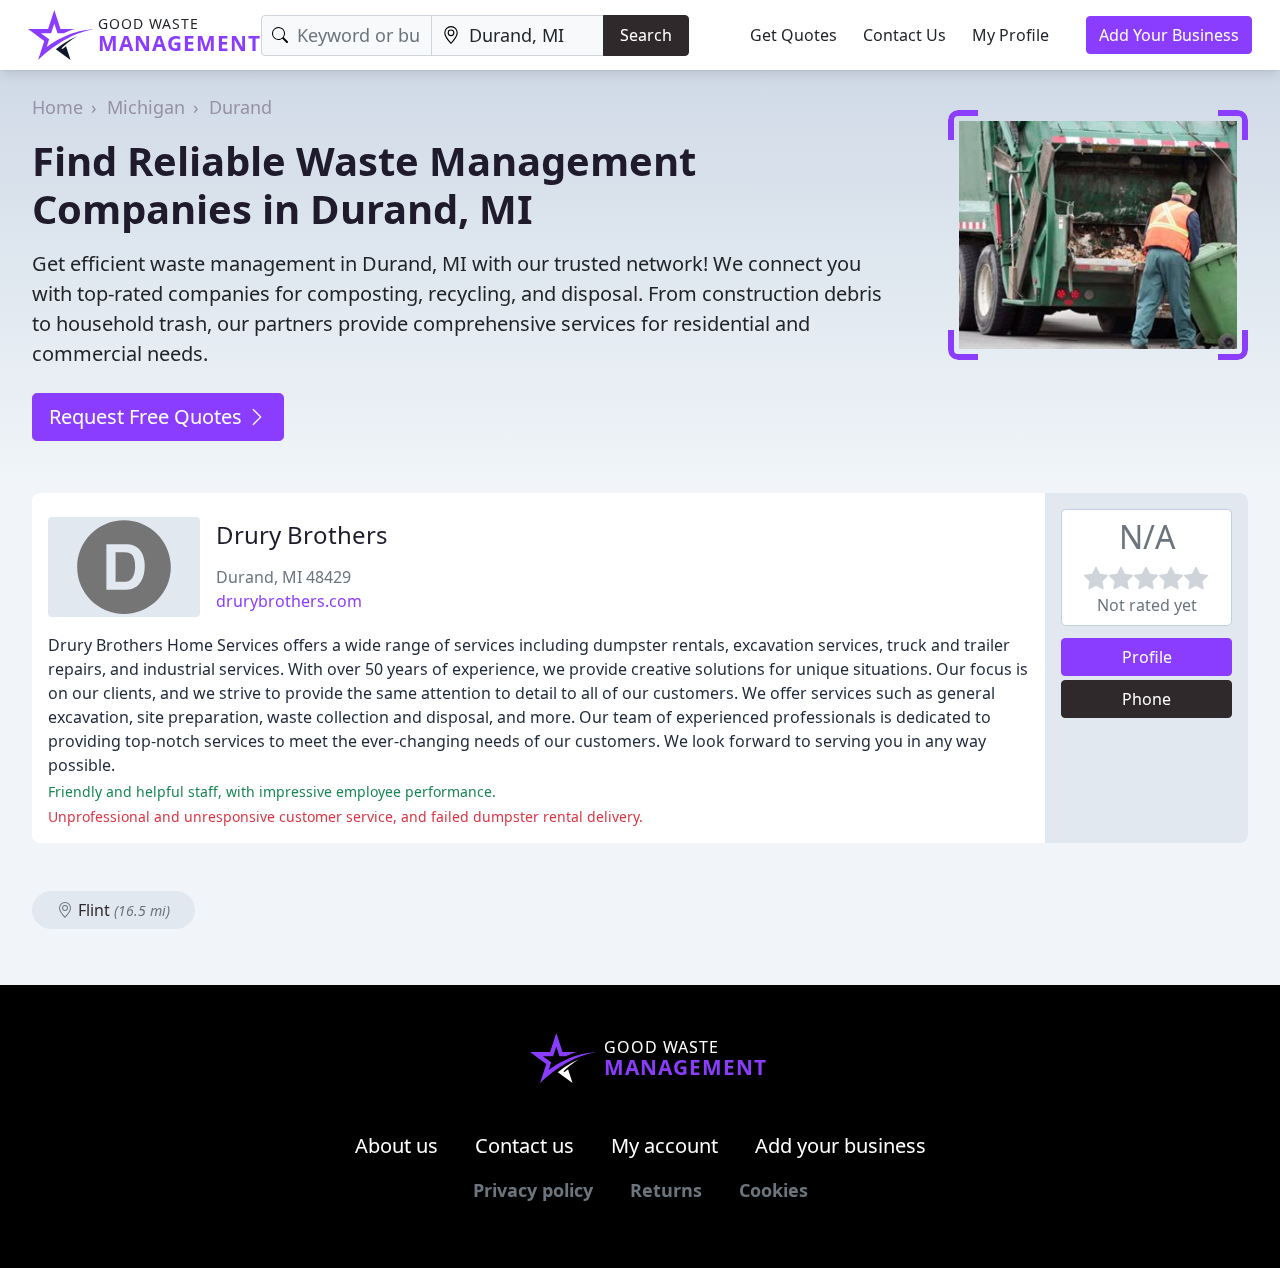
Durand (240, 107)
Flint (122, 910)
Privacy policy (533, 1190)
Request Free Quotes (148, 416)
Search (646, 35)
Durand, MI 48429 (283, 577)
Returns (666, 1190)
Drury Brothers (302, 534)
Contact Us (904, 35)
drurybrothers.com (289, 601)
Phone (1146, 699)
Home (57, 107)
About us (396, 1145)
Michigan (146, 107)
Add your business (840, 1145)
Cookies (773, 1190)
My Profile (1010, 35)
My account (664, 1145)
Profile (1147, 657)
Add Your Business (1169, 35)
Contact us (524, 1145)
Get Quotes (793, 35)
